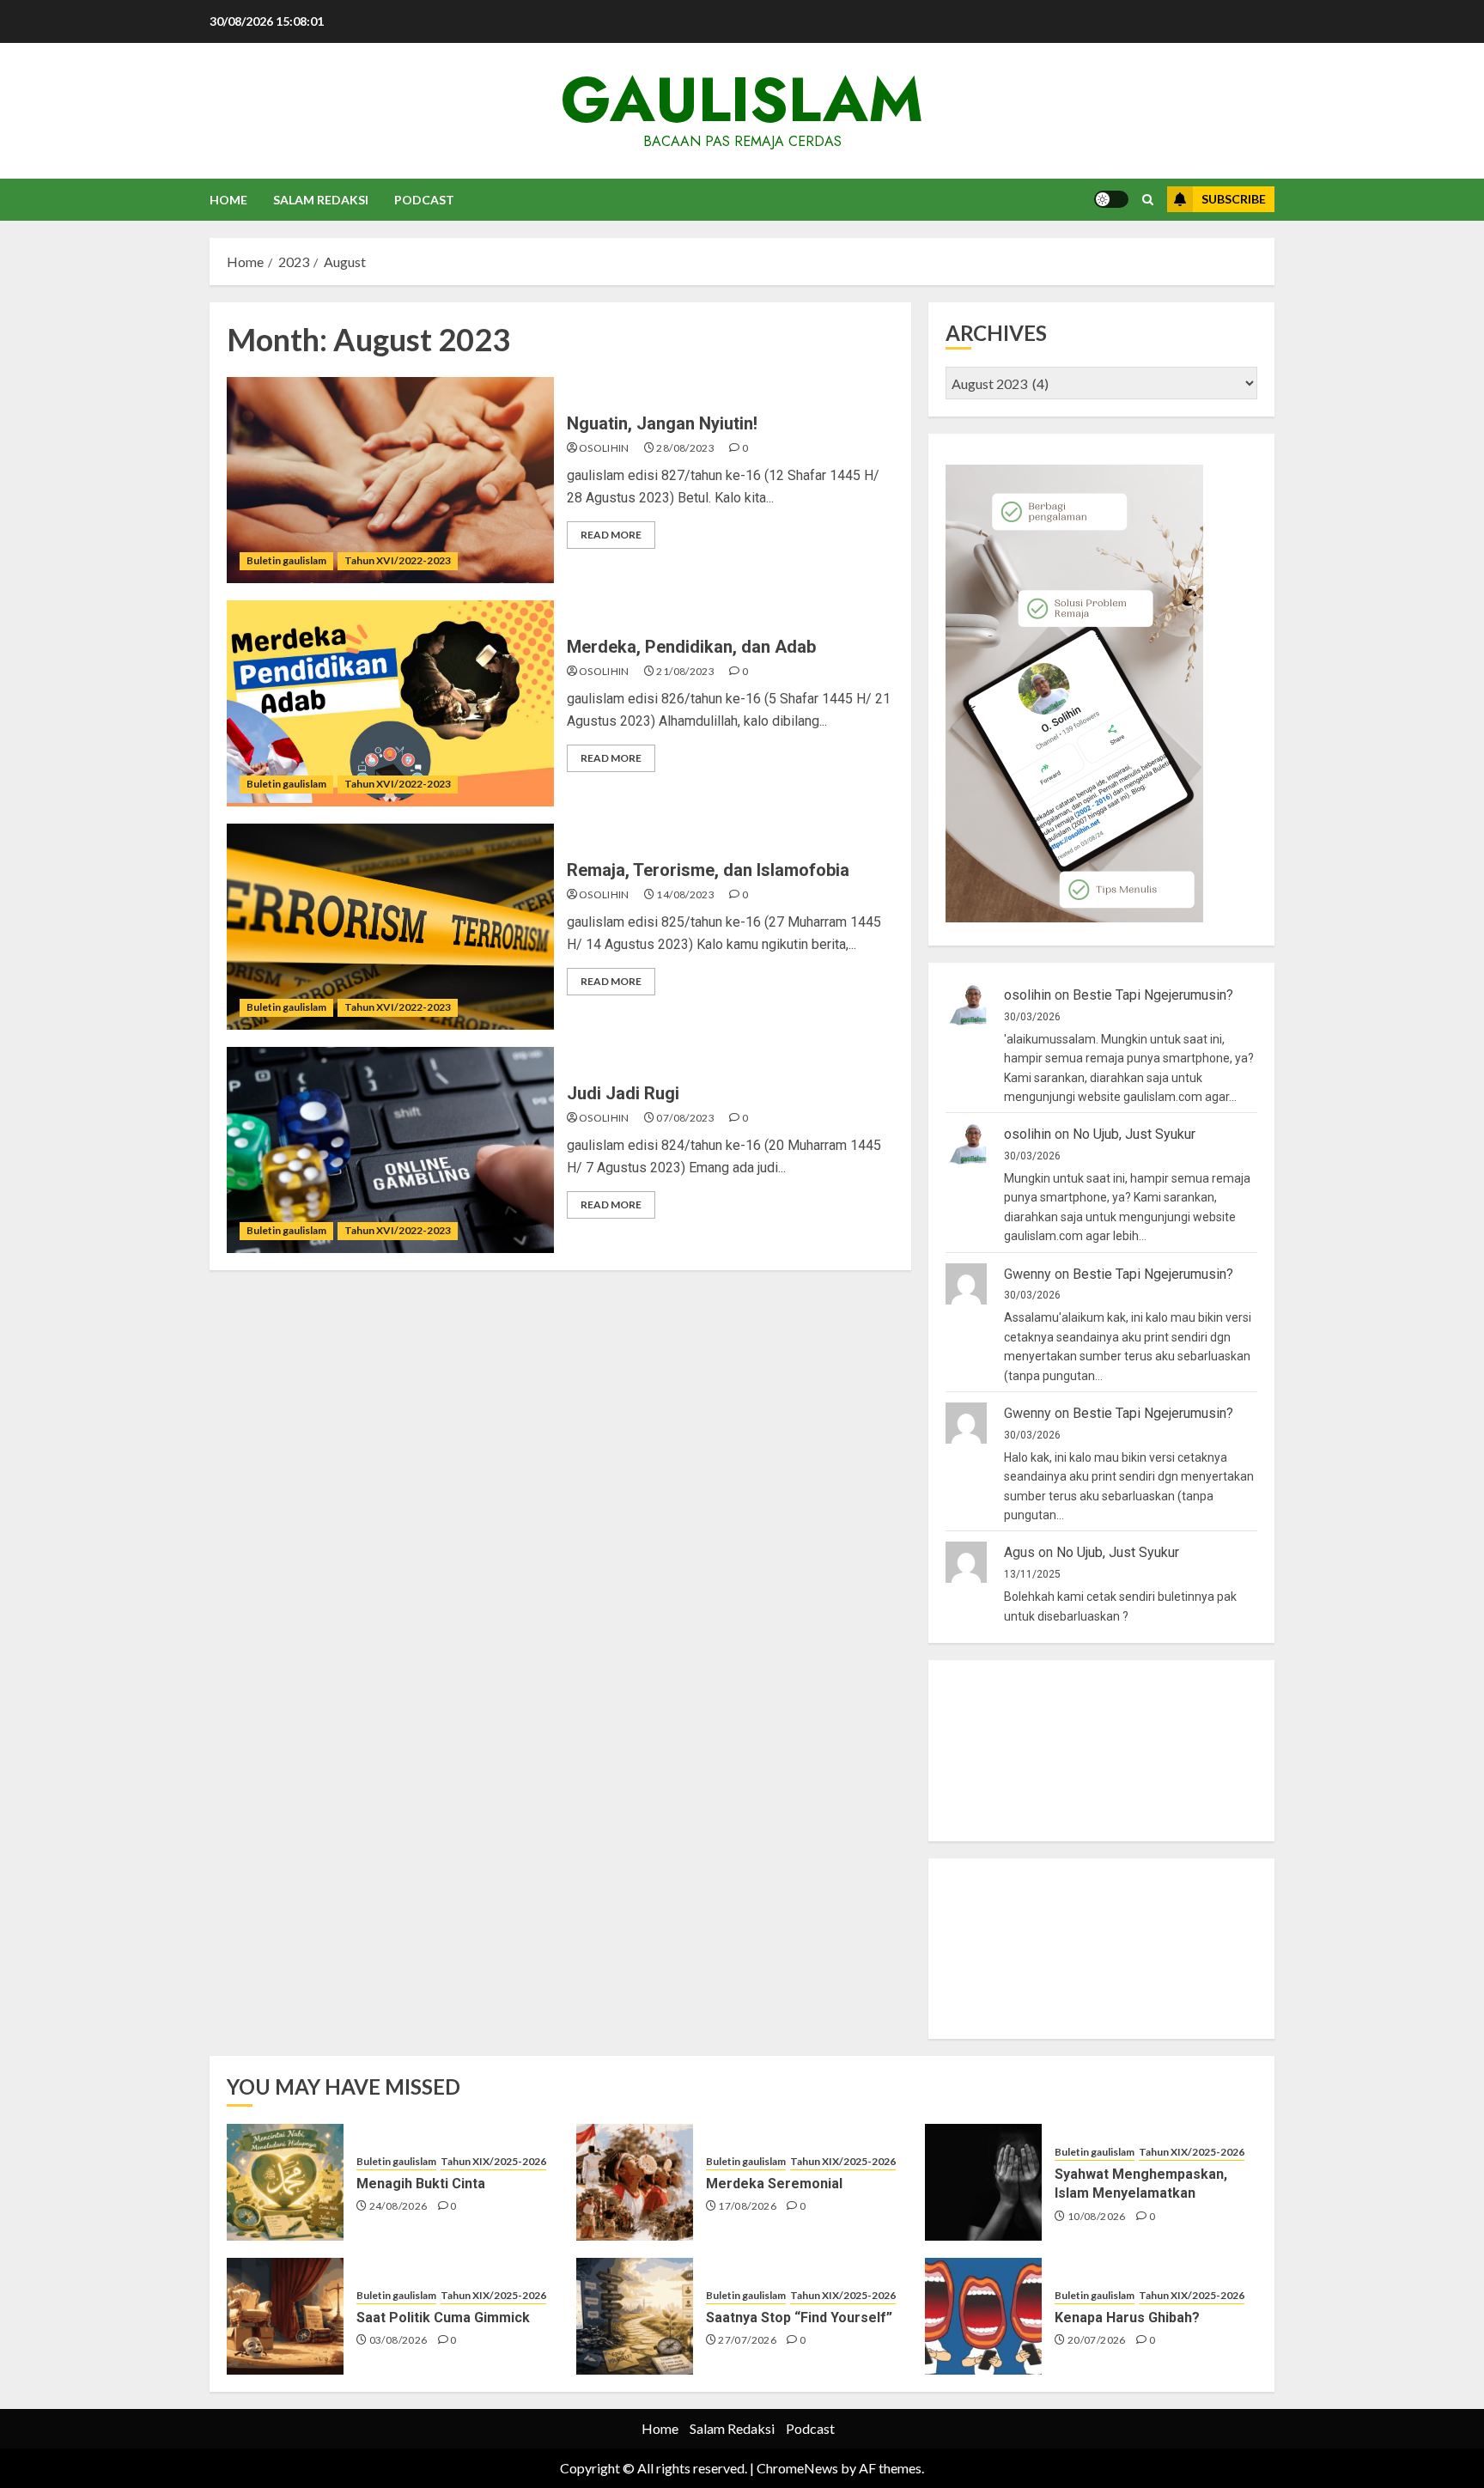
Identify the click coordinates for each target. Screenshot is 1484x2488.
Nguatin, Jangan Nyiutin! (662, 423)
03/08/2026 (398, 2340)
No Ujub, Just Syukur (1134, 1134)
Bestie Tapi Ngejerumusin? (1153, 995)
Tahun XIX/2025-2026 (493, 2161)
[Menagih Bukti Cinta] (285, 2182)
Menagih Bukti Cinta (421, 2184)
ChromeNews (797, 2468)
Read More (611, 535)
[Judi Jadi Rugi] (390, 1150)
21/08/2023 (685, 671)
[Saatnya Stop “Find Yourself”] (635, 2316)
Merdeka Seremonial (774, 2184)
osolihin (604, 448)
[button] (1148, 200)
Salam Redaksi (321, 200)
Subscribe (1234, 199)
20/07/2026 (1097, 2340)
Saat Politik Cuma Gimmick (443, 2318)
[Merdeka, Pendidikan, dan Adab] (390, 703)
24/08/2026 (398, 2206)
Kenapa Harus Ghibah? (1127, 2318)
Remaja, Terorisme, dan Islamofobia (708, 870)
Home (228, 200)
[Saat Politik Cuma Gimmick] (285, 2316)
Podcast (424, 200)
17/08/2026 (747, 2206)
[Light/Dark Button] (1111, 199)
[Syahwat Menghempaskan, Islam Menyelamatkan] (983, 2182)
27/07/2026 (747, 2340)
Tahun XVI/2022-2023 (398, 560)
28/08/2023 (685, 448)
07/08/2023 (685, 1118)
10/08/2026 (1097, 2216)
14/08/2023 (685, 894)
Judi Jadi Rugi (623, 1093)
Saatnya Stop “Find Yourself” (799, 2318)
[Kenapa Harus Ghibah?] (983, 2316)
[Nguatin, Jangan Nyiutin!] (390, 480)
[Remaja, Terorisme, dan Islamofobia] (390, 927)
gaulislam (742, 100)
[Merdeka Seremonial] (635, 2182)
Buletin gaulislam (286, 560)
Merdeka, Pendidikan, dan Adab (691, 647)
